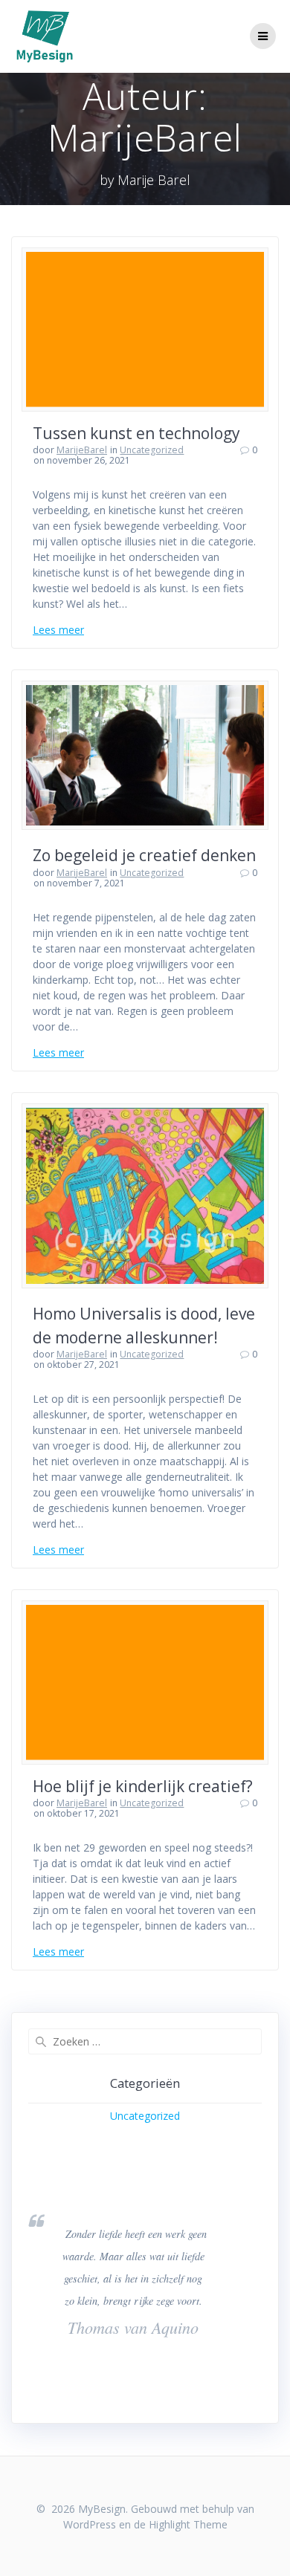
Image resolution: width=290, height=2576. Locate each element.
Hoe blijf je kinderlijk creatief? (143, 1786)
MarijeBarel (82, 450)
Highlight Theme (188, 2524)
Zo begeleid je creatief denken (144, 855)
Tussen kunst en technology (136, 433)
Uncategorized (152, 450)
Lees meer (58, 630)
